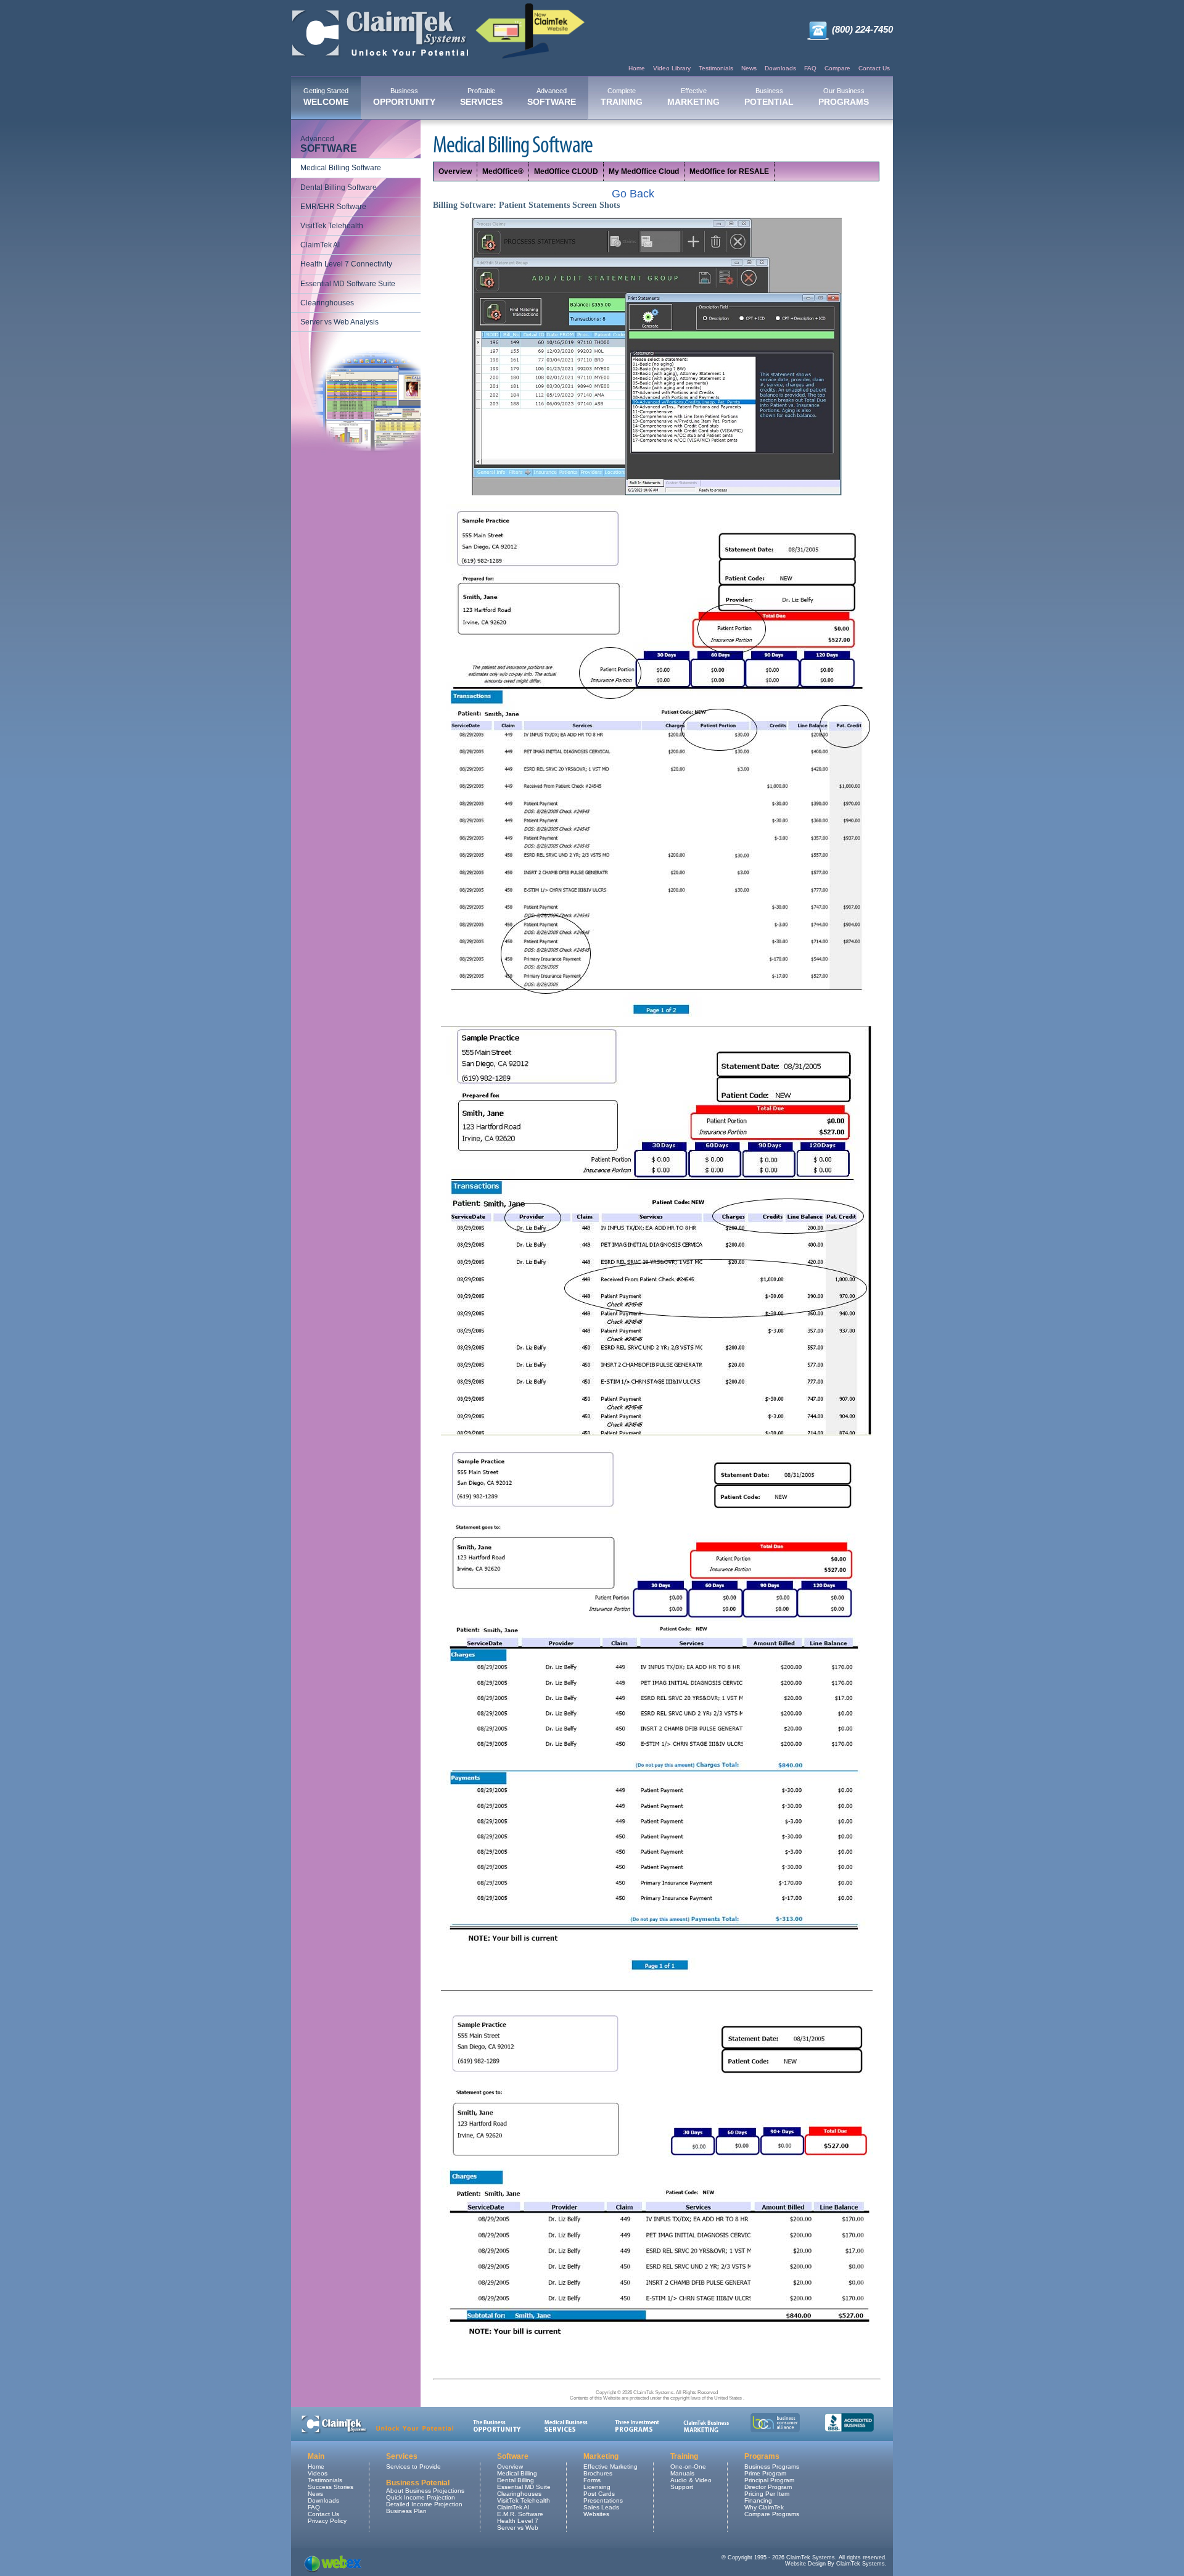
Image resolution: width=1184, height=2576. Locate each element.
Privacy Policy (327, 2521)
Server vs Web (518, 2528)
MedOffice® (503, 171)
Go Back (633, 194)
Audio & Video (691, 2480)
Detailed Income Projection (424, 2504)
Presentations (603, 2500)
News (749, 68)
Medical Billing (517, 2473)
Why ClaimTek (764, 2507)
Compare (837, 68)
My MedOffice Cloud (644, 171)
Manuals (682, 2473)
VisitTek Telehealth (332, 226)
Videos (318, 2473)
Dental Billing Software (339, 188)
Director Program (768, 2487)
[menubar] (586, 98)
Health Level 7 (518, 2521)
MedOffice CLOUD (566, 171)
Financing (758, 2500)
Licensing (597, 2487)
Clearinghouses (327, 303)
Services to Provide (413, 2467)
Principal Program (769, 2480)
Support (682, 2487)
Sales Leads (601, 2507)
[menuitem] (326, 98)
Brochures (598, 2473)
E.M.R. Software (520, 2514)
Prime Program (765, 2473)
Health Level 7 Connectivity (346, 264)
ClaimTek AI (320, 245)
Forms (592, 2480)
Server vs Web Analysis (339, 322)
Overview (455, 171)
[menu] (356, 231)
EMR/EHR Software (333, 207)
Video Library (672, 68)
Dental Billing (516, 2480)
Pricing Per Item (767, 2494)
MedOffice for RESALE (729, 171)
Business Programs (772, 2467)
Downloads (780, 68)
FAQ (810, 68)
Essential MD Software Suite (348, 284)
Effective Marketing (610, 2467)
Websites (596, 2514)
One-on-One (688, 2467)
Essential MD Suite (524, 2487)
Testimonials (716, 68)
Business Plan (406, 2511)
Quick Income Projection (421, 2497)
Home (637, 68)
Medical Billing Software (341, 168)
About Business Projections (425, 2491)
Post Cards (599, 2494)
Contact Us (874, 68)
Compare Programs (772, 2514)
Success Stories (331, 2487)
